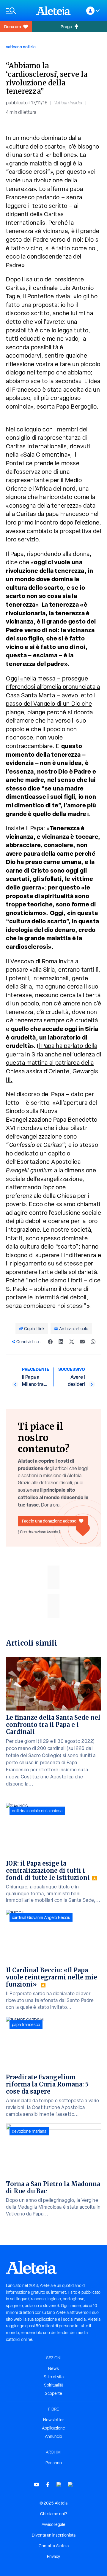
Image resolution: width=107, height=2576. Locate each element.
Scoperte (53, 2393)
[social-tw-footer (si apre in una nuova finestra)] (59, 2485)
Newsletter (53, 2420)
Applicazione (53, 2428)
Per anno (54, 2463)
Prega (66, 27)
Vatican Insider (68, 103)
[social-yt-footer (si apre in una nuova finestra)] (37, 2485)
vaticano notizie (21, 47)
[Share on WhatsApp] (93, 1342)
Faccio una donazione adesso (49, 1521)
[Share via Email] (82, 1342)
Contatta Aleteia (54, 2546)
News (53, 2368)
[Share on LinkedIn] (61, 1342)
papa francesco (26, 2025)
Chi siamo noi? (53, 2514)
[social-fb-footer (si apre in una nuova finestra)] (48, 2485)
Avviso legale (53, 2524)
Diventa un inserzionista (54, 2535)
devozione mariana (29, 2131)
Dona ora (12, 27)
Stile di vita (54, 2377)
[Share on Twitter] (72, 1342)
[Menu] (18, 11)
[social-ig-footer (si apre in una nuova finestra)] (70, 2485)
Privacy (53, 2556)
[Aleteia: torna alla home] (53, 11)
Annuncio (53, 2436)
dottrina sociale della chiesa (37, 1811)
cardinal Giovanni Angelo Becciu (41, 1917)
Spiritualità (54, 2385)
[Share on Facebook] (50, 1342)
